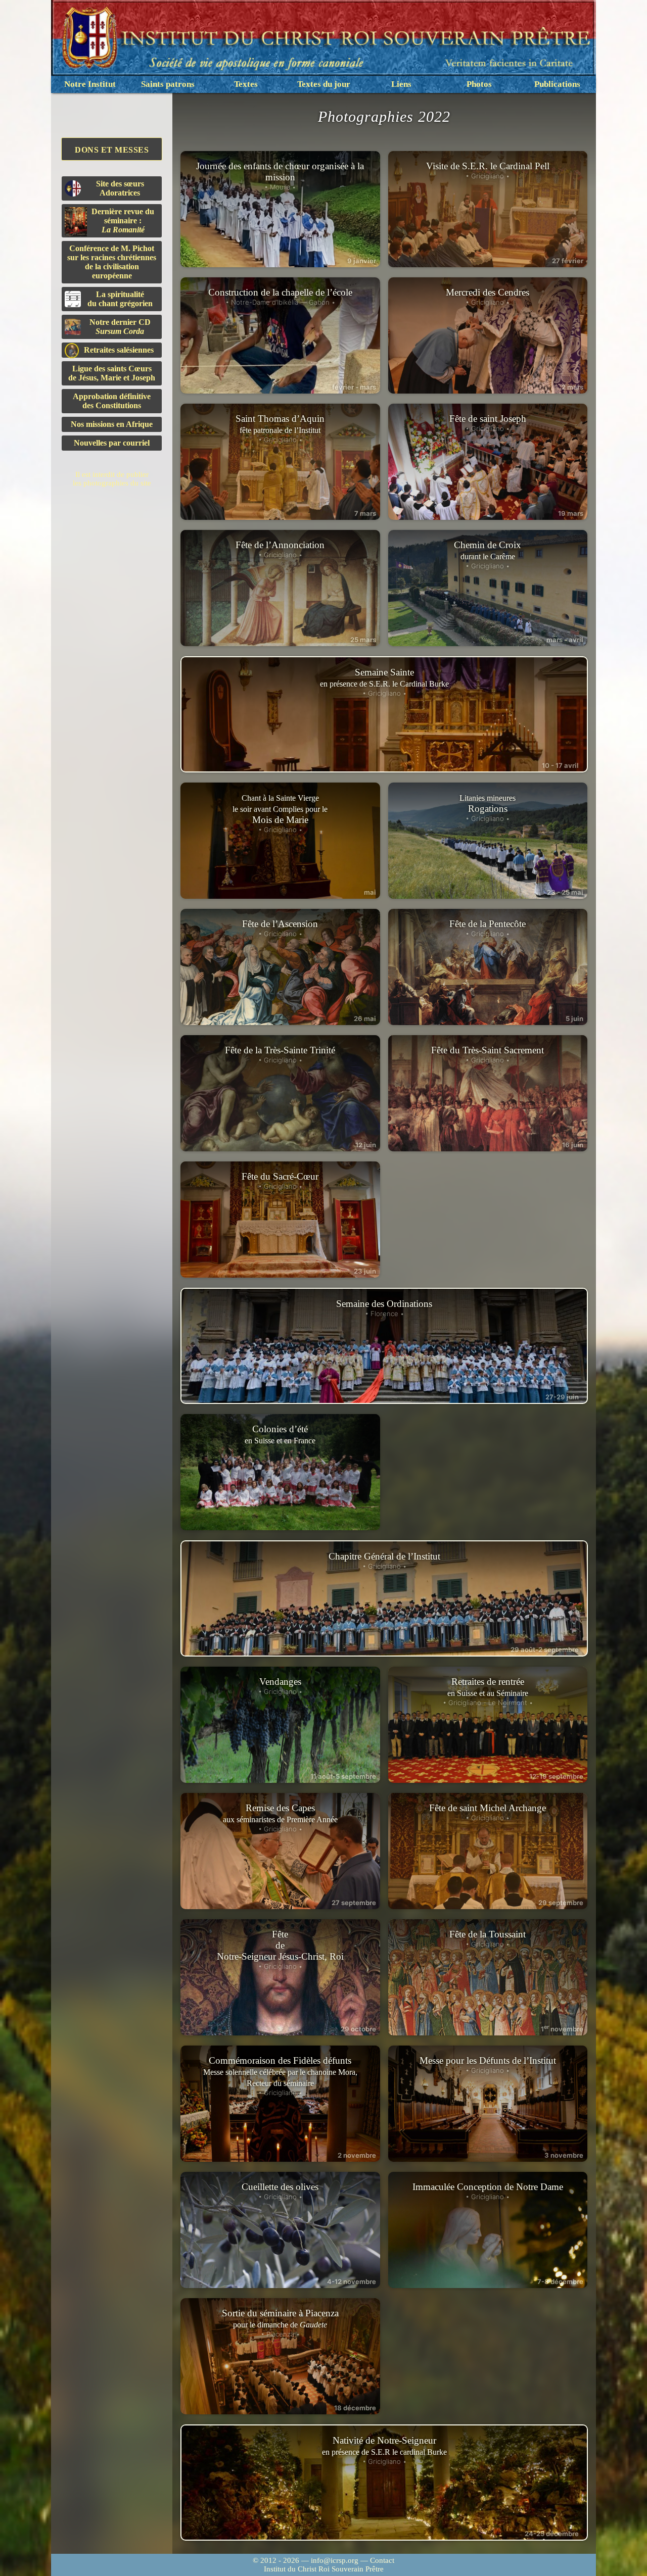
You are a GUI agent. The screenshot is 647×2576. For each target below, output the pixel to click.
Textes (246, 84)
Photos (479, 84)
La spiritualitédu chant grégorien (120, 299)
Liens (401, 84)
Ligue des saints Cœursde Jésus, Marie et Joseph (112, 373)
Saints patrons (168, 84)
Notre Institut (90, 84)
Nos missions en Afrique (112, 424)
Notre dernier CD (120, 327)
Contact (382, 2560)
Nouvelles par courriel (112, 443)
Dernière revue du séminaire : (123, 221)
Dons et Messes (112, 150)
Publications (557, 84)
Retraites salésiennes (119, 350)
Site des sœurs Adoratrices (120, 188)
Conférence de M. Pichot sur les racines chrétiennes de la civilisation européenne (112, 262)
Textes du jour (324, 84)
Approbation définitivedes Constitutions (112, 401)
